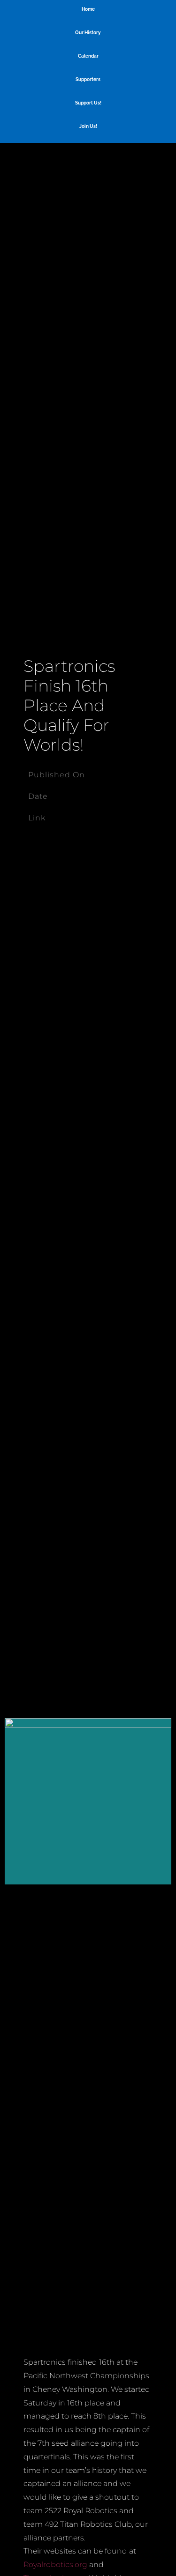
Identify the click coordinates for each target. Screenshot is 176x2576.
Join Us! (88, 126)
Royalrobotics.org (55, 2565)
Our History (88, 33)
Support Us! (88, 103)
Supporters (88, 79)
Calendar (88, 56)
